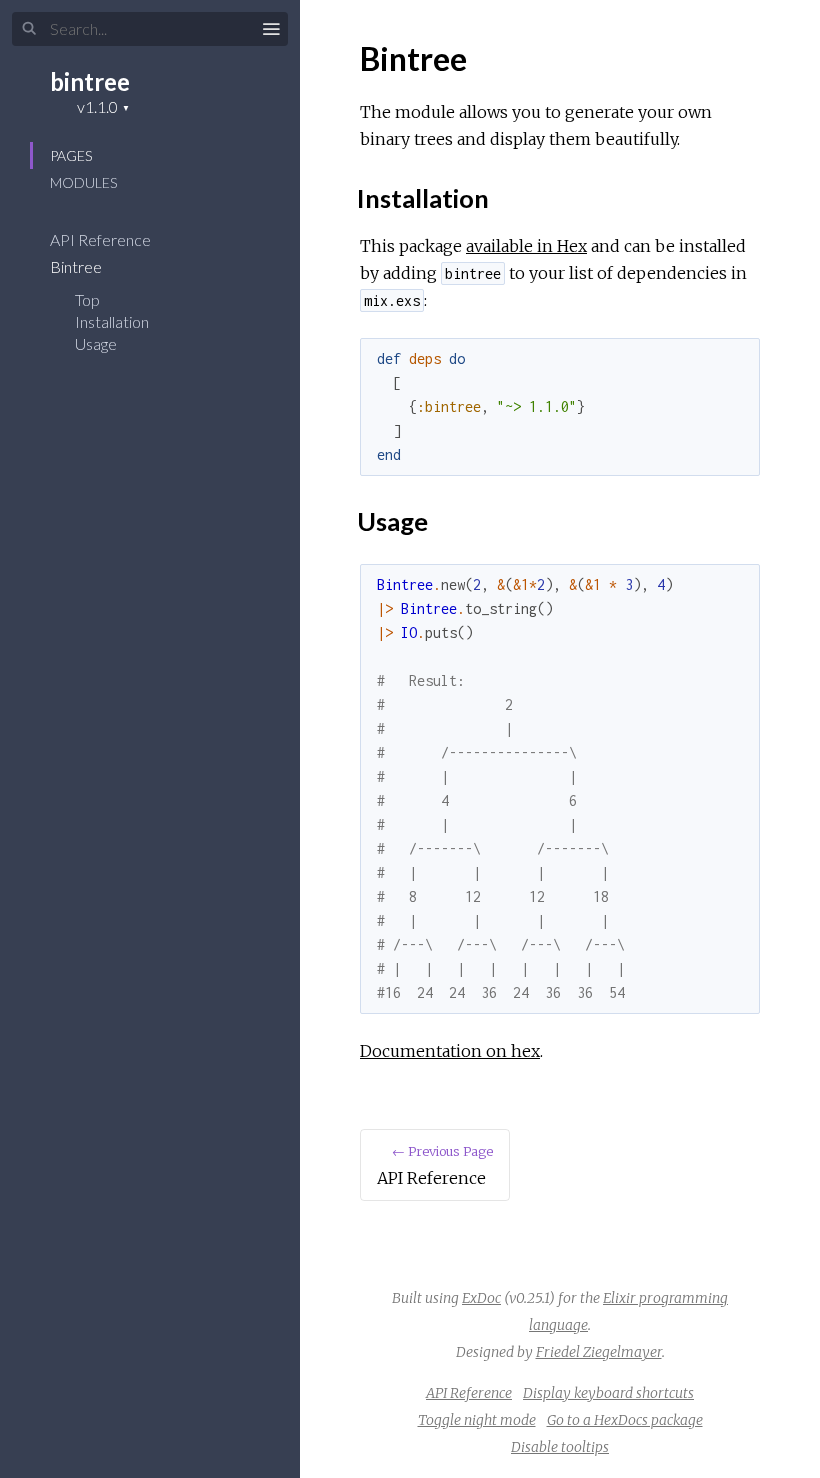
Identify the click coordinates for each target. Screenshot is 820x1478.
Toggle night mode (477, 1420)
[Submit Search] (29, 29)
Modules (83, 182)
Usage (96, 343)
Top (87, 299)
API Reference (102, 239)
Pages (71, 155)
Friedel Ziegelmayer (599, 1352)
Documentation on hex (450, 1051)
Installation (112, 321)
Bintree (77, 266)
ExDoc (481, 1298)
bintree (90, 81)
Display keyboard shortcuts (608, 1393)
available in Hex (526, 246)
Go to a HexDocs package (625, 1420)
